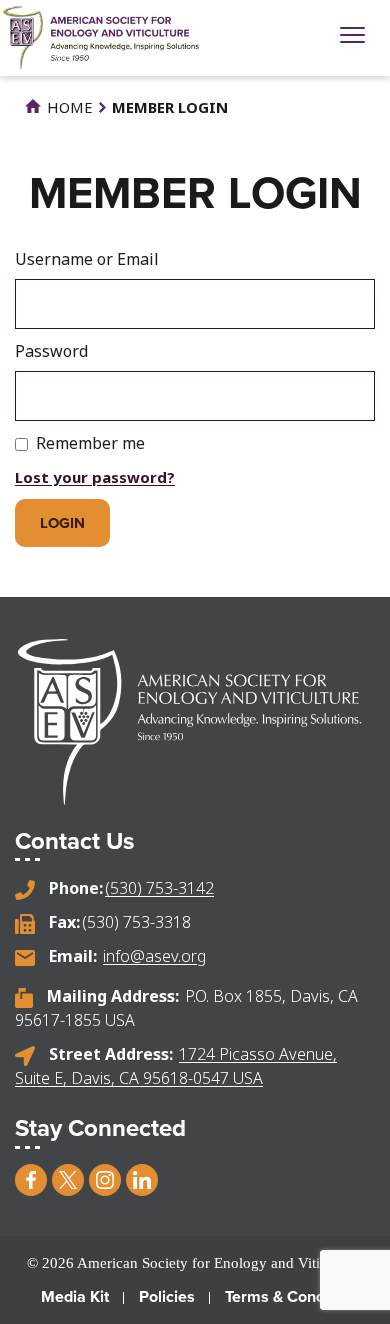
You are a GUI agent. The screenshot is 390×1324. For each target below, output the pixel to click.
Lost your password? (95, 477)
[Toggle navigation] (352, 37)
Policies (167, 1296)
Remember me (90, 443)
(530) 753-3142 (159, 888)
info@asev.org (154, 956)
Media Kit (75, 1296)
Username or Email (87, 259)
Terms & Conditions (294, 1296)
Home (68, 107)
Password (51, 351)
